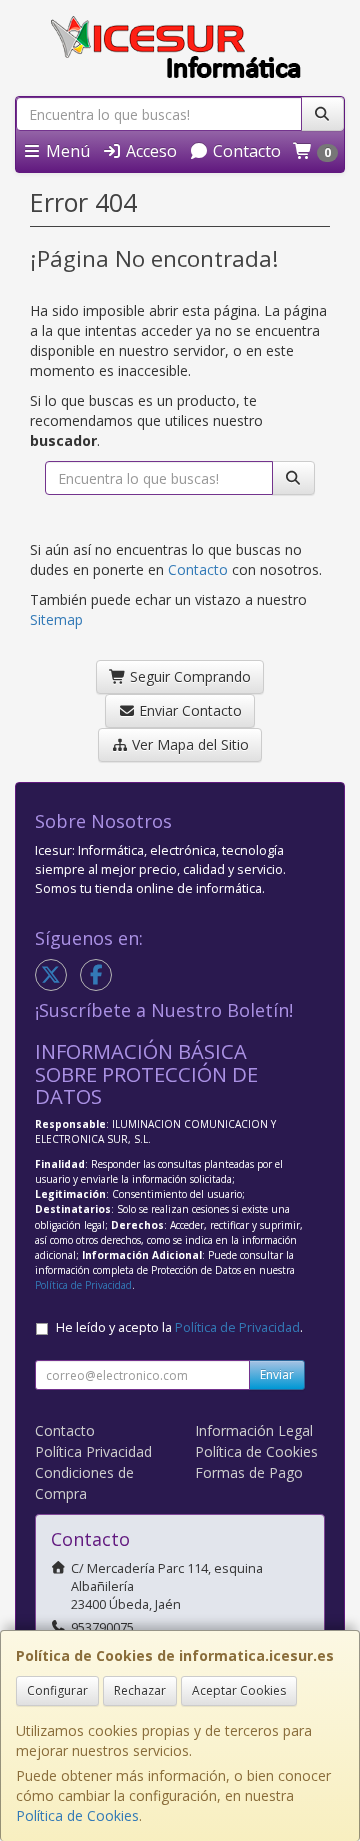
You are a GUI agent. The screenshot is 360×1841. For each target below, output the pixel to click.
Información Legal (254, 1430)
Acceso (149, 151)
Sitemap (56, 619)
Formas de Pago (249, 1472)
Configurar (57, 1690)
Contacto (245, 151)
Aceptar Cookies (239, 1690)
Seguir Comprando (188, 676)
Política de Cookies (77, 1815)
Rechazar (140, 1690)
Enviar (277, 1374)
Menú (66, 151)
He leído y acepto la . (179, 1327)
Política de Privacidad (83, 1285)
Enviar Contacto (188, 710)
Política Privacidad (93, 1451)
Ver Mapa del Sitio (188, 744)
